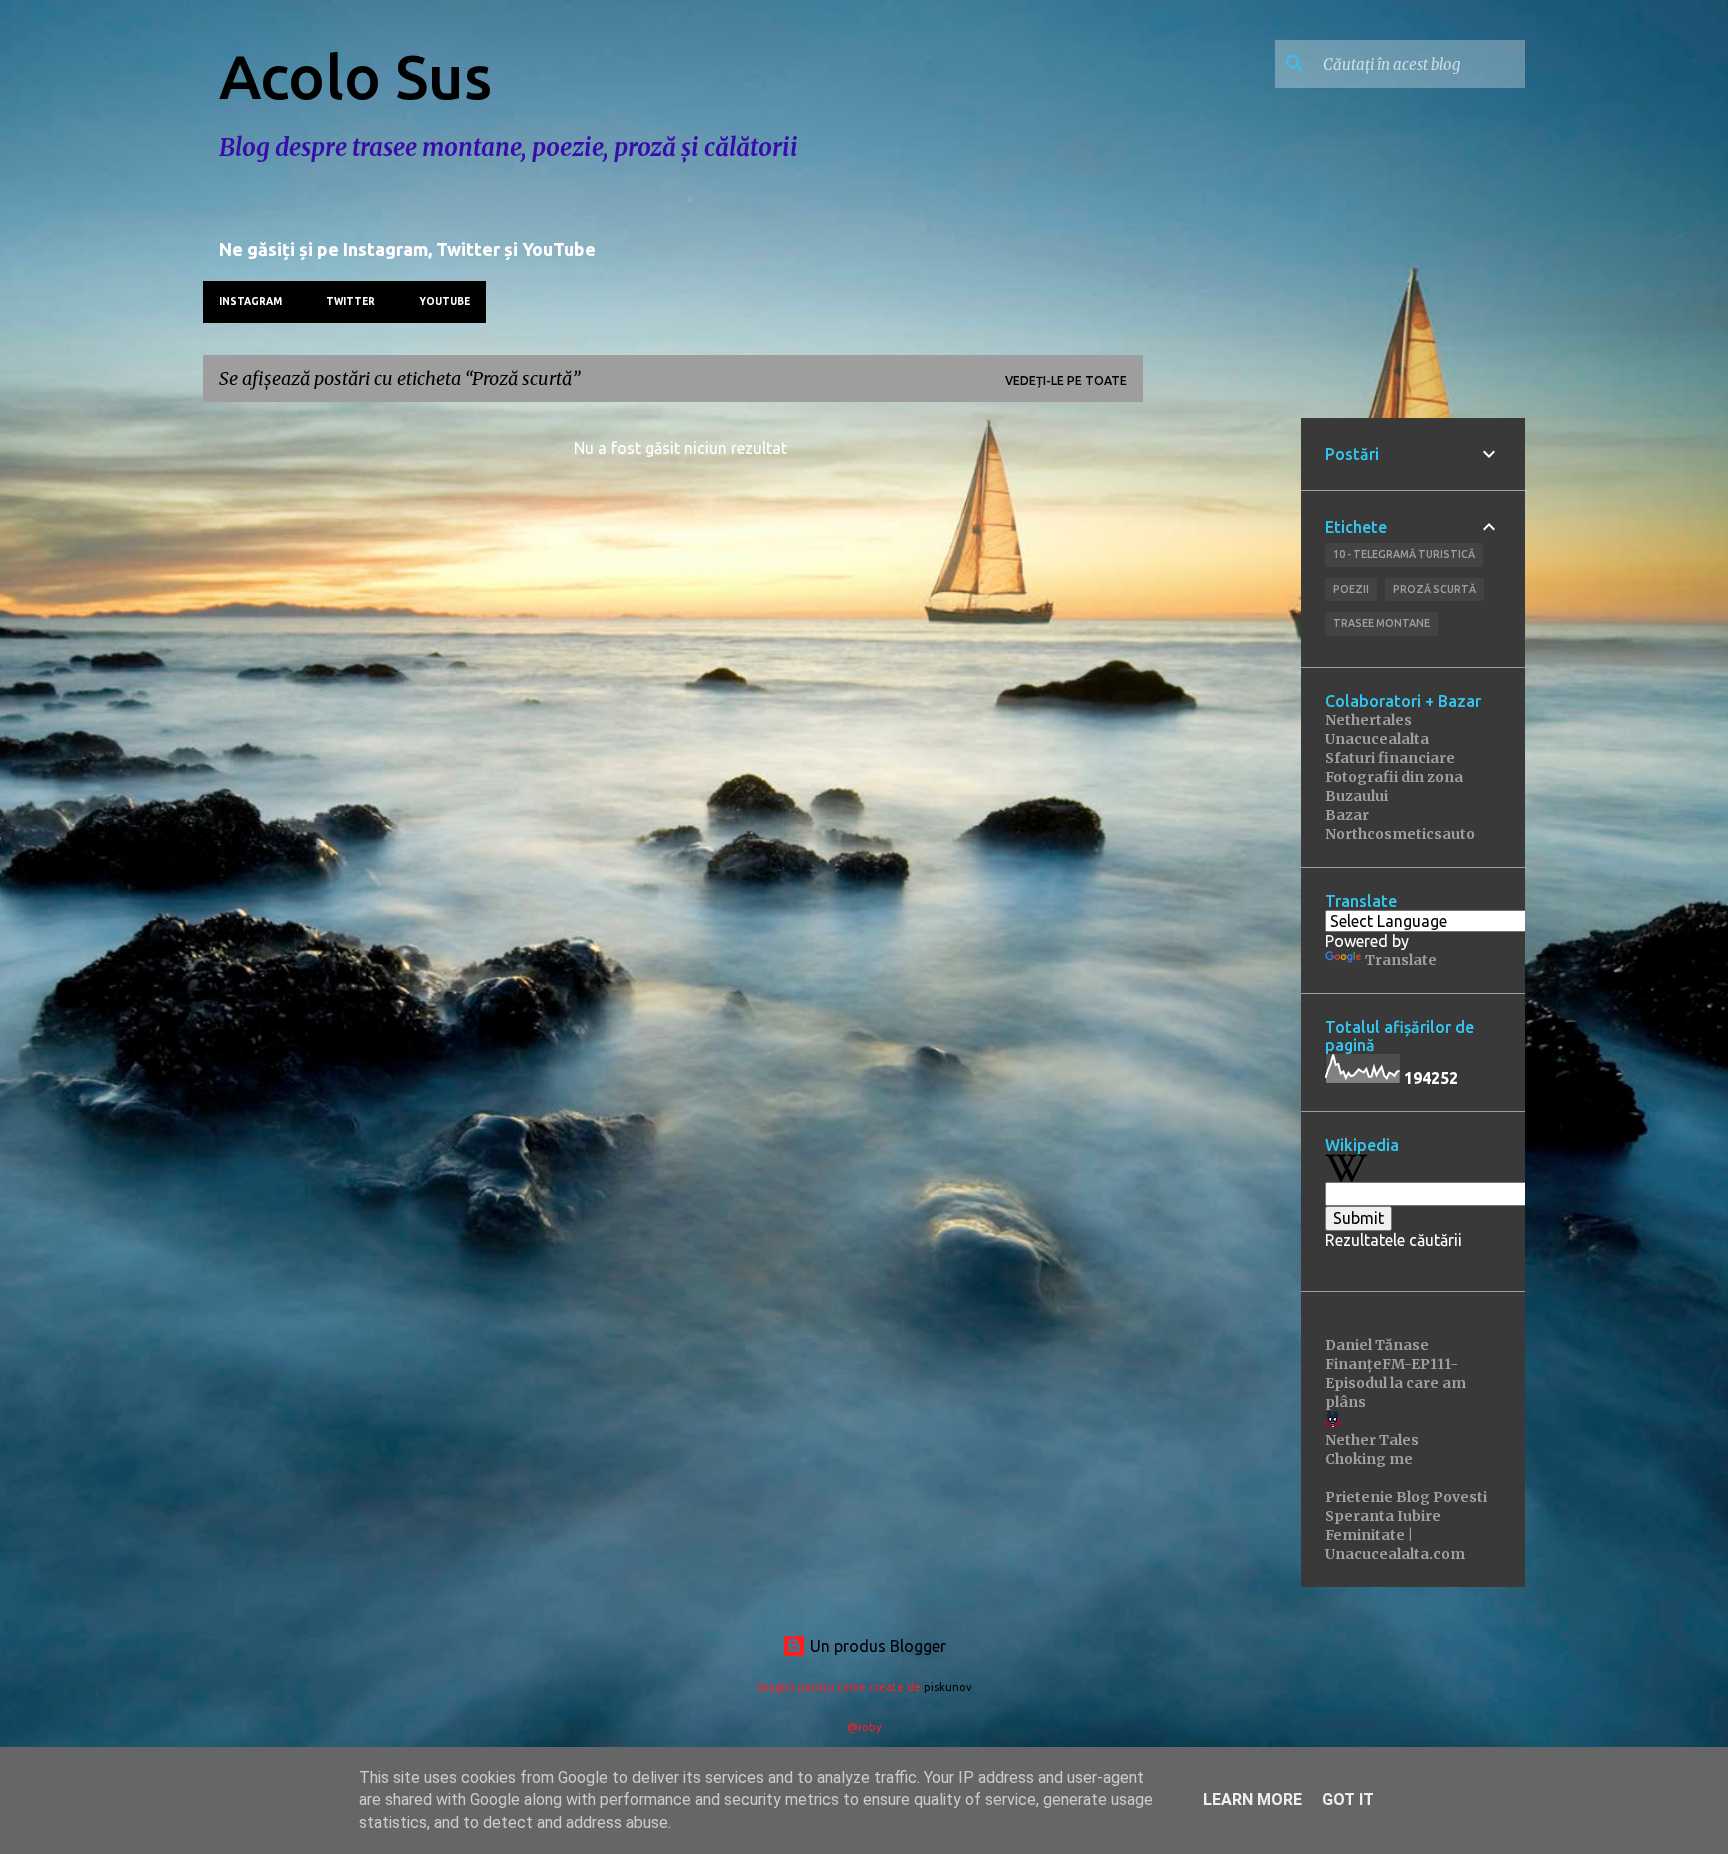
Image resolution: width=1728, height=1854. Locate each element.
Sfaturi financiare (1390, 758)
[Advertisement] (1222, 718)
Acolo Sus (355, 76)
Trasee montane (1381, 623)
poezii (1351, 589)
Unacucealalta (1377, 739)
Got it (1348, 1799)
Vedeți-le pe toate (1066, 380)
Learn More (1252, 1799)
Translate (1401, 960)
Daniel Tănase (1377, 1345)
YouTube (444, 301)
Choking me (1369, 1459)
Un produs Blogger (876, 1646)
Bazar (1347, 815)
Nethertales (1368, 720)
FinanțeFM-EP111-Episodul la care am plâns (1395, 1383)
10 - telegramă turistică (1404, 554)
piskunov (948, 1687)
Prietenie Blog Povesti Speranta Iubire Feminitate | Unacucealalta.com (1406, 1525)
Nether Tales (1372, 1440)
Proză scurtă (1434, 589)
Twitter (350, 301)
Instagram (250, 301)
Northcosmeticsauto (1400, 834)
